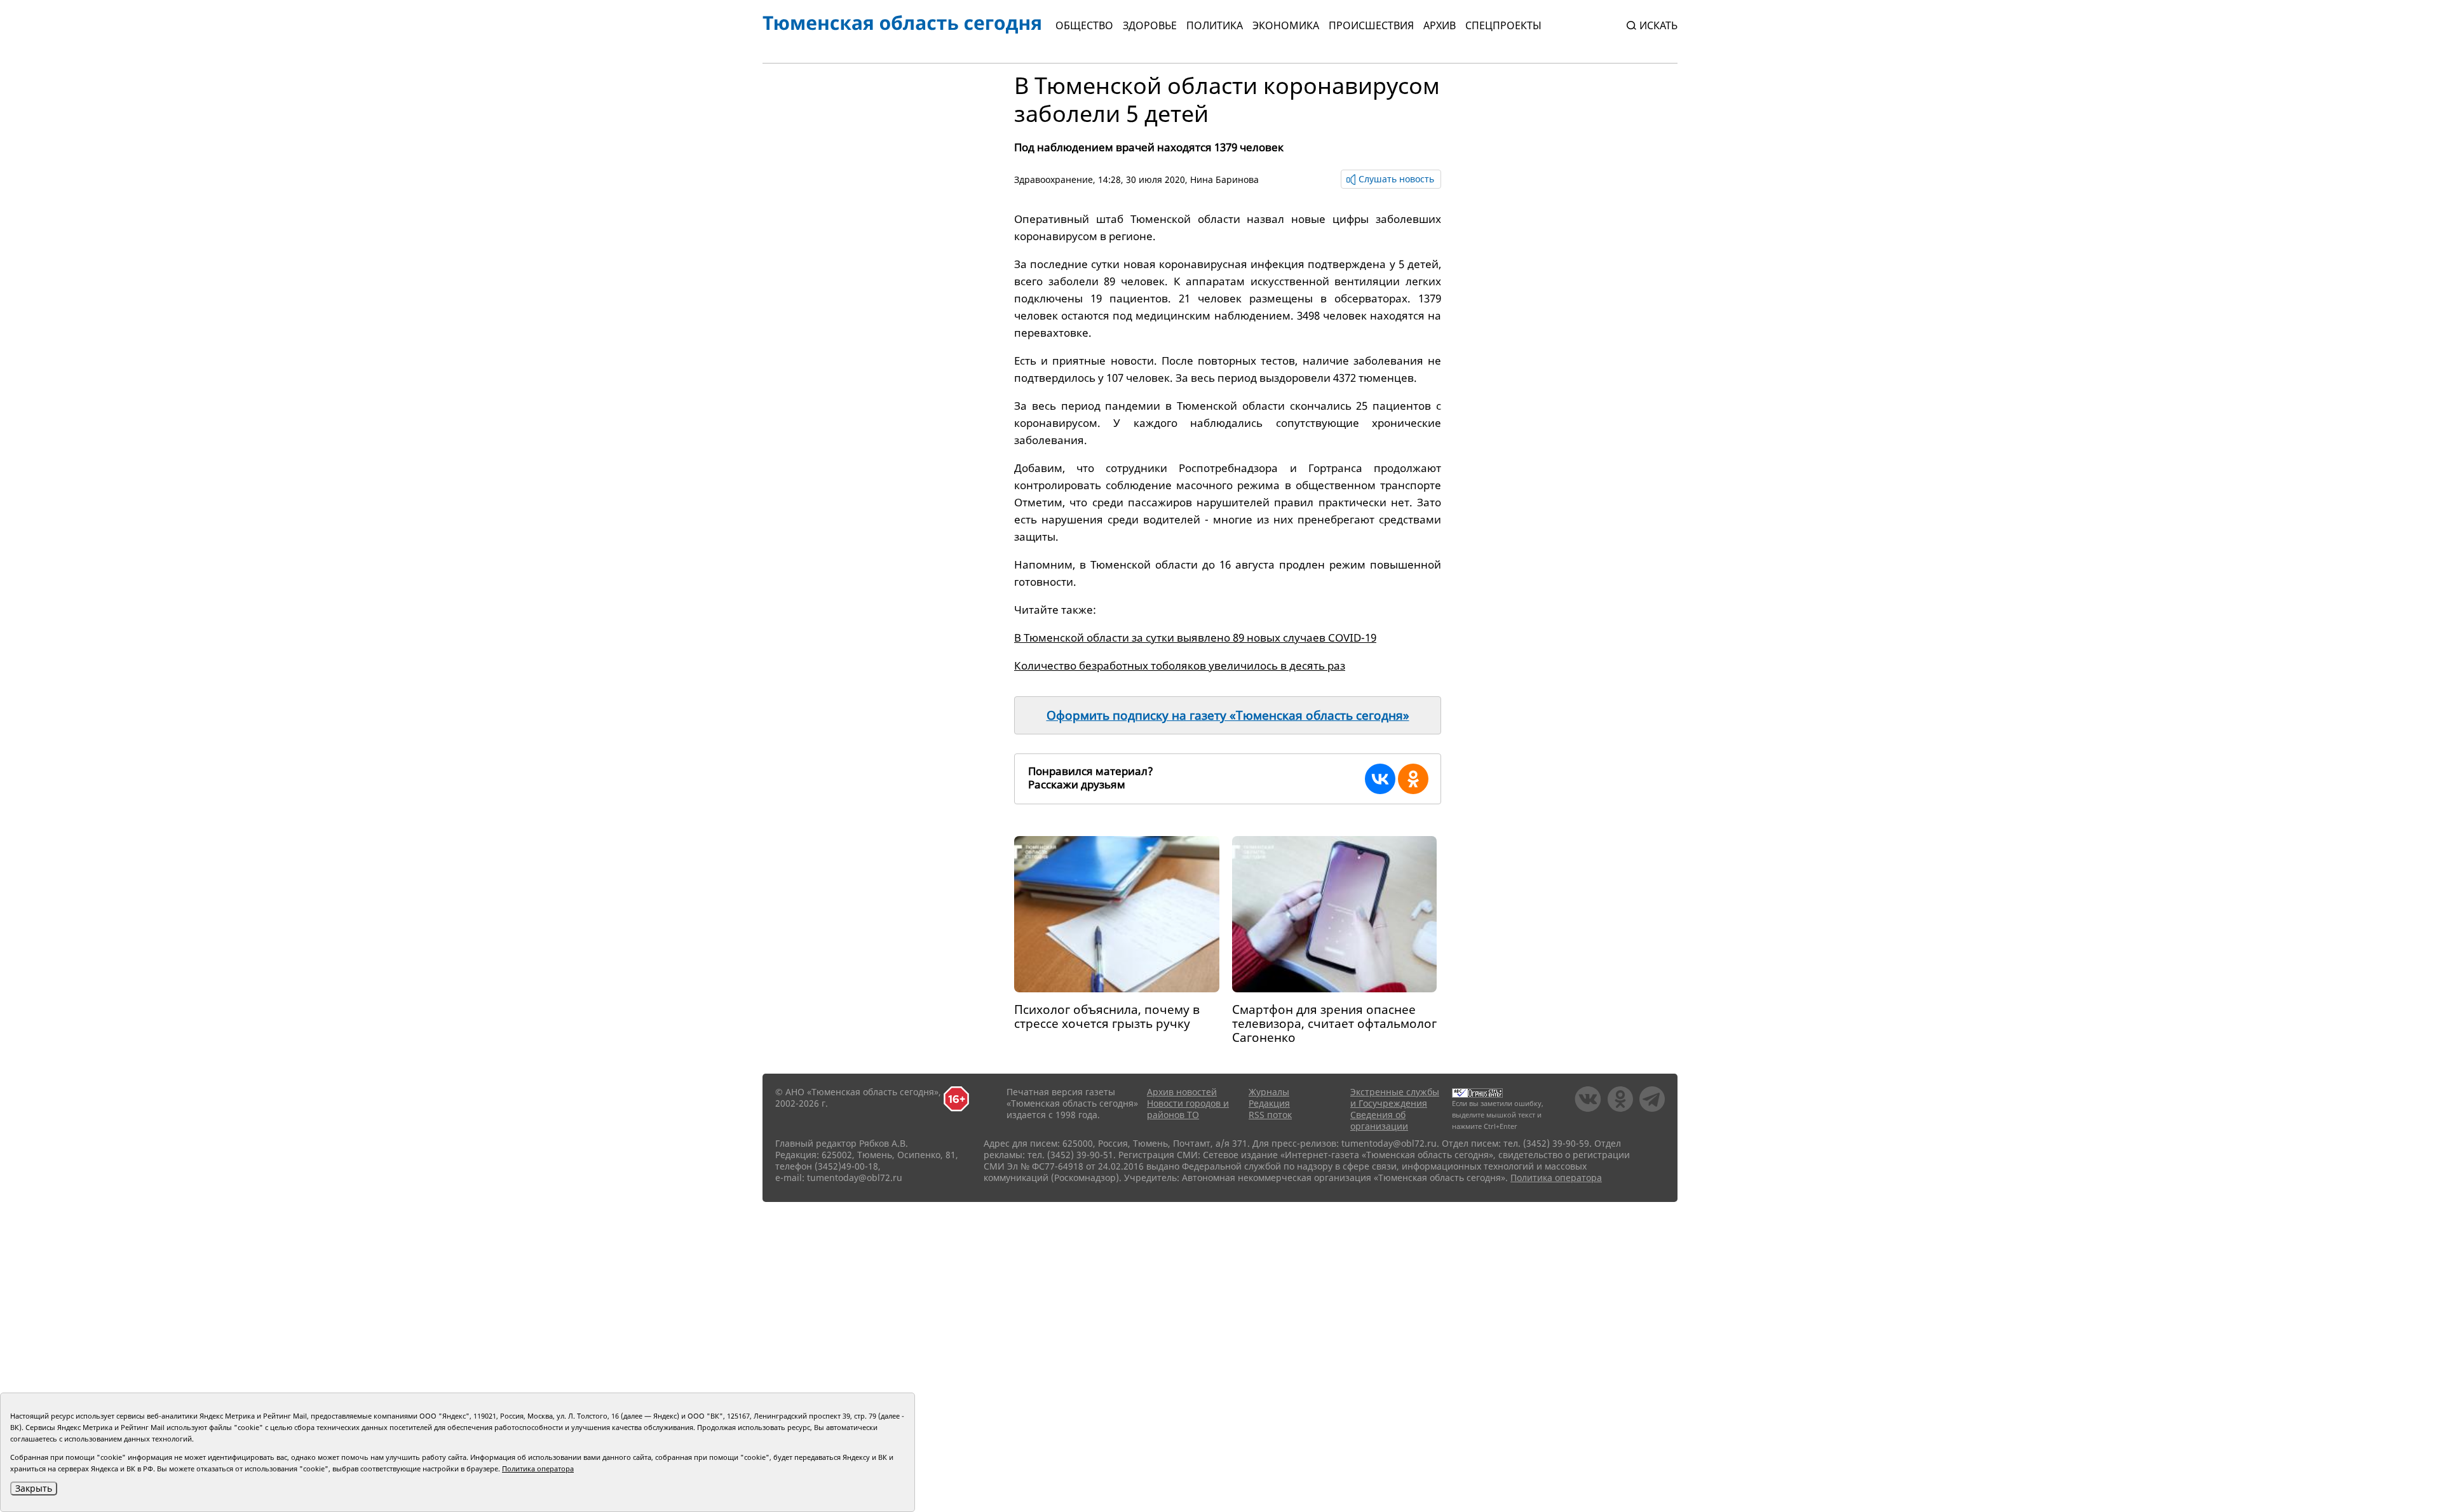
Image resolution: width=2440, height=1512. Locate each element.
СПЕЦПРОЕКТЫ (1503, 25)
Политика (1215, 25)
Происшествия (1371, 25)
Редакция (1269, 1103)
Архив (1440, 25)
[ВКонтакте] (1380, 779)
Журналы (1269, 1092)
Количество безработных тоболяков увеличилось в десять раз (1180, 665)
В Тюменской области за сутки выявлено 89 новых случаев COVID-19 (1195, 638)
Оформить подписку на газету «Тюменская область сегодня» (1228, 715)
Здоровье (1150, 25)
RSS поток (1270, 1115)
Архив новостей (1182, 1092)
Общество (1084, 25)
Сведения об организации (1379, 1120)
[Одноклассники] (1413, 779)
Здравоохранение (1054, 179)
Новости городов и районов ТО (1188, 1109)
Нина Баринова (1224, 179)
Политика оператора (1556, 1178)
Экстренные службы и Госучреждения (1395, 1097)
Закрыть (34, 1488)
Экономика (1286, 25)
